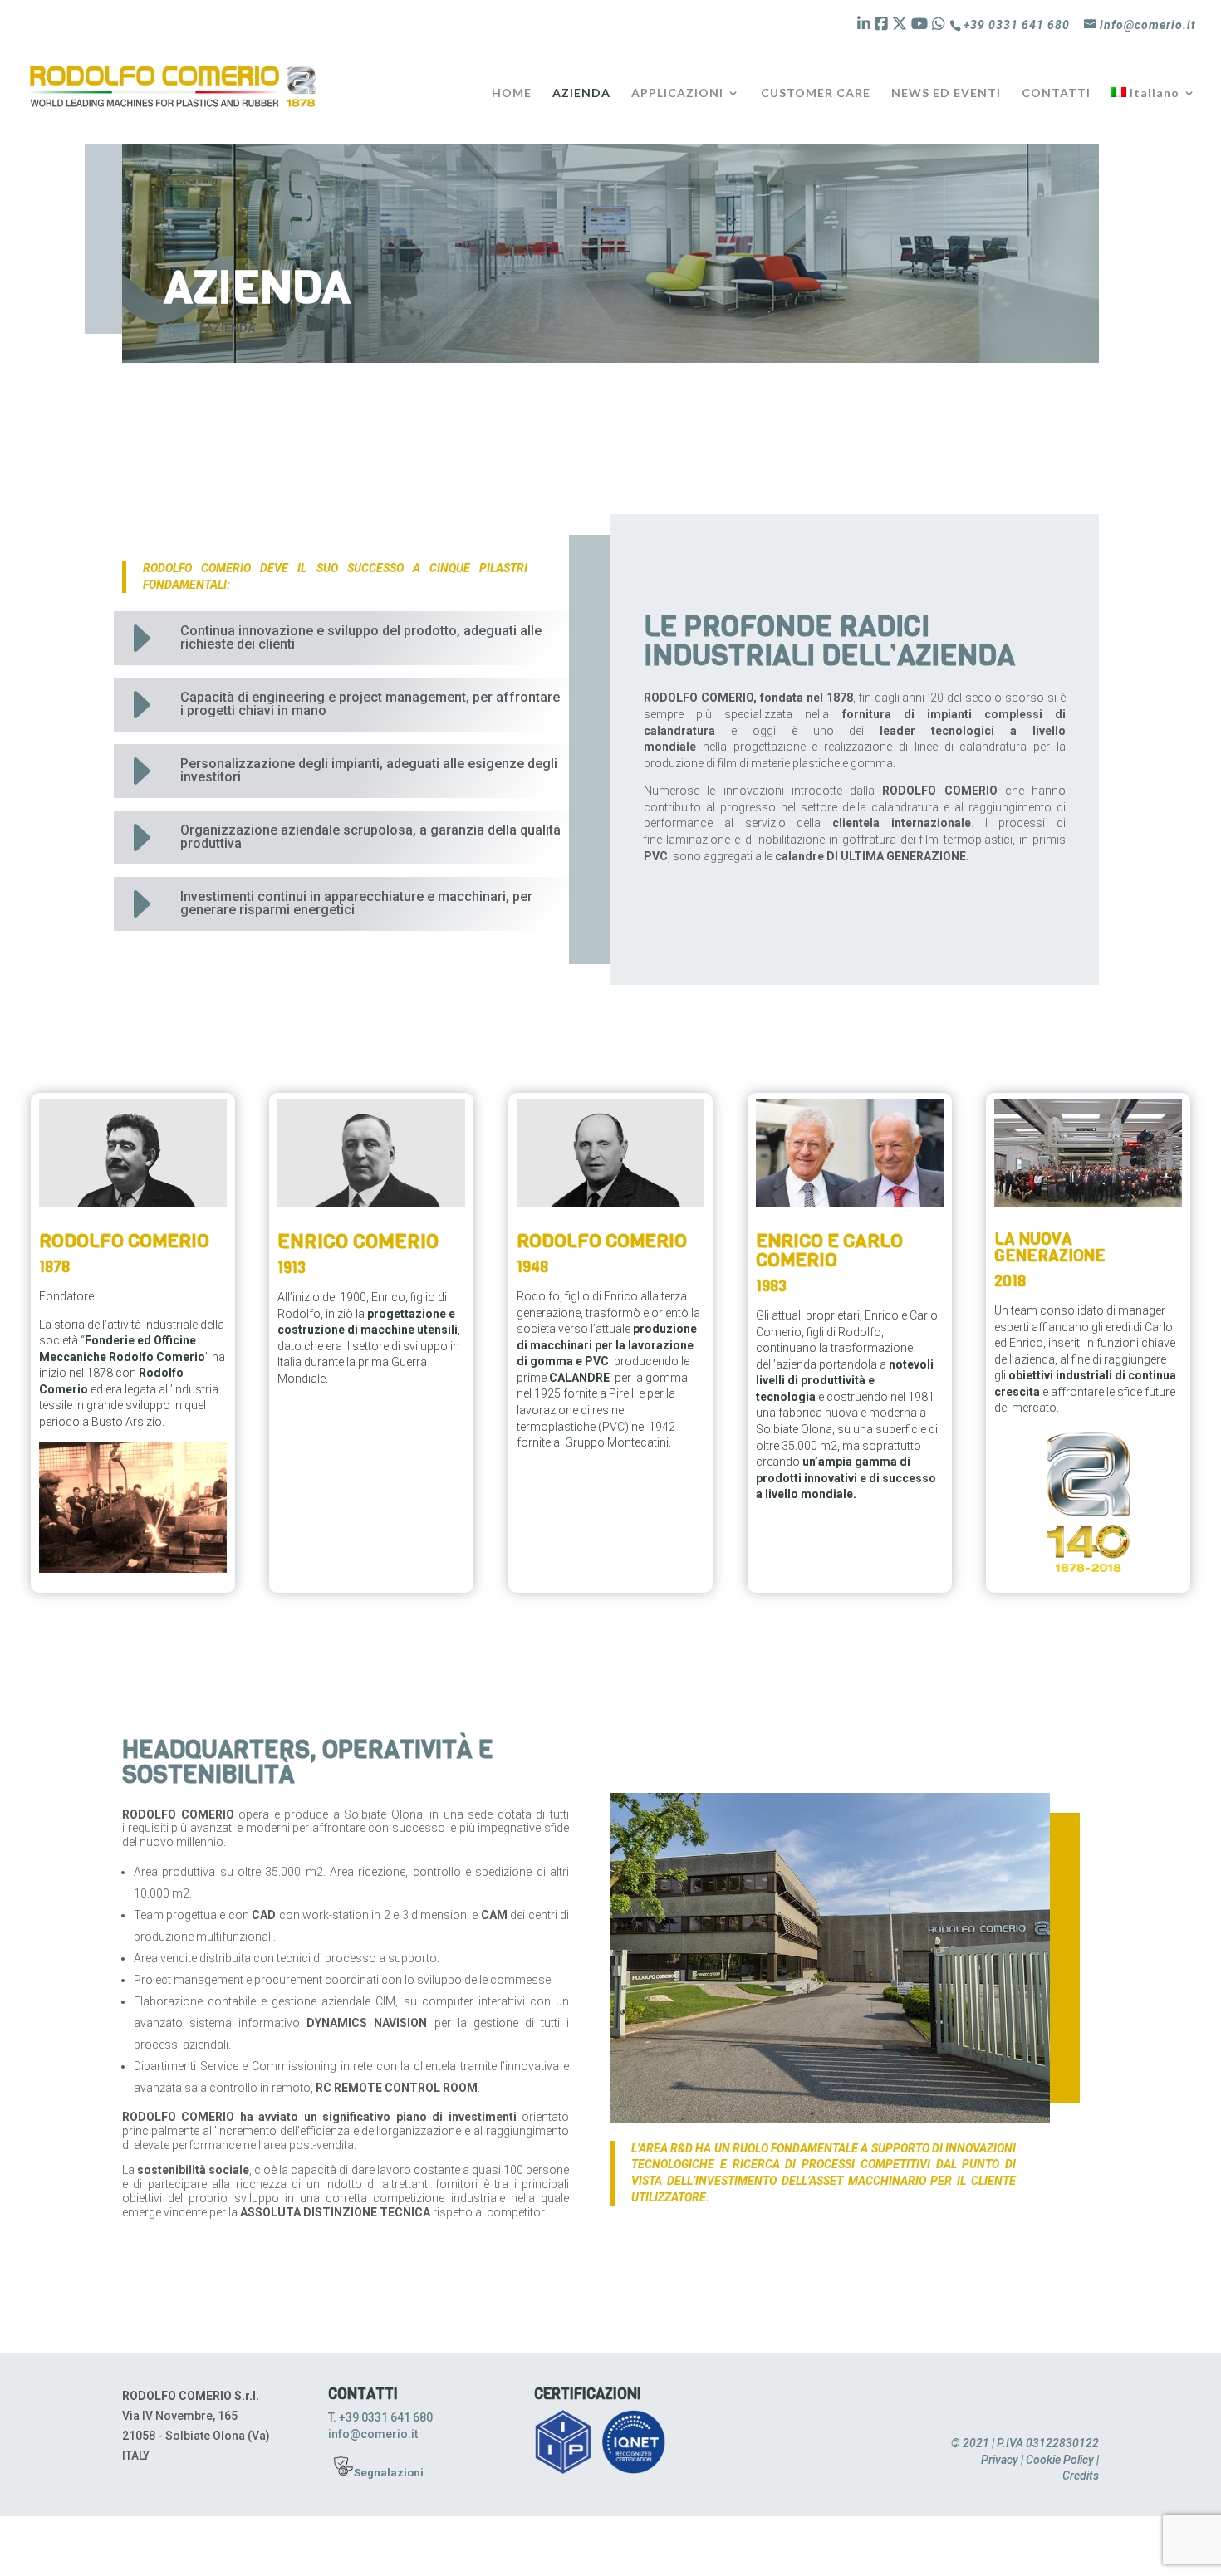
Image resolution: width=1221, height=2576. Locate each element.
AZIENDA (581, 93)
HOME (512, 93)
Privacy (1000, 2460)
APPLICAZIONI (677, 93)
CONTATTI (1056, 93)
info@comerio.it (373, 2434)
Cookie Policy (1060, 2460)
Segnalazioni (389, 2473)
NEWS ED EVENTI (946, 93)
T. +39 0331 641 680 (380, 2417)
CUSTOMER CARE (816, 93)
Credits (1081, 2476)
